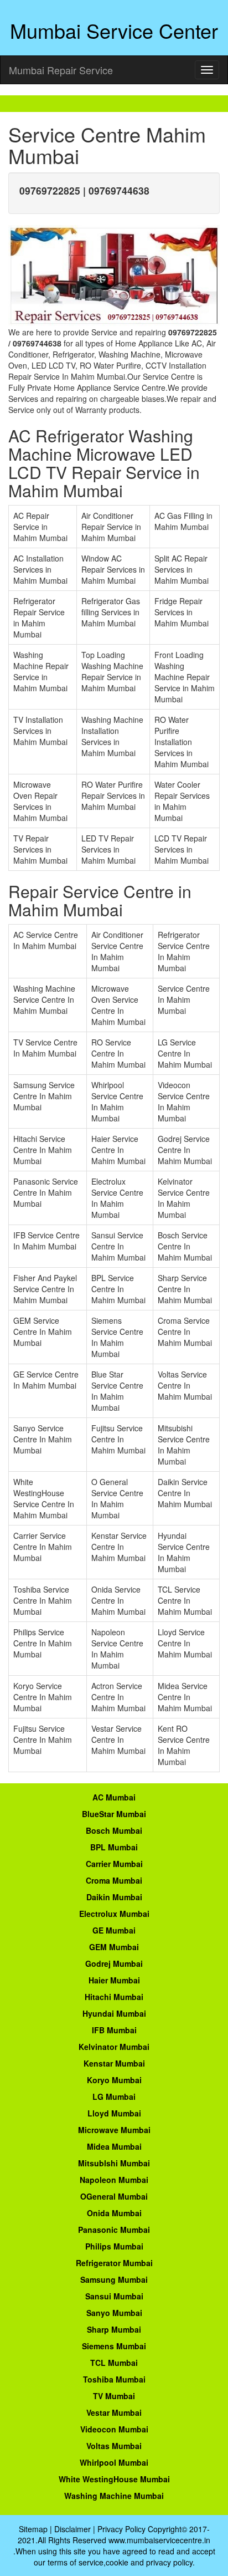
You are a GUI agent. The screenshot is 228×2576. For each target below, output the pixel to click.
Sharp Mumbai (114, 2329)
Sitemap (33, 2529)
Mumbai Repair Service (61, 70)
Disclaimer (72, 2529)
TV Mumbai (114, 2396)
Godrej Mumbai (114, 1963)
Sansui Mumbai (114, 2296)
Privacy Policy (121, 2529)
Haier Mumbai (114, 1980)
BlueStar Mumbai (114, 1814)
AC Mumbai (114, 1797)
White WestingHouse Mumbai (114, 2479)
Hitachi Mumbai (114, 1997)
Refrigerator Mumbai (114, 2263)
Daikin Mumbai (114, 1897)
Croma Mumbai (114, 1880)
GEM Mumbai (114, 1947)
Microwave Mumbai (114, 2130)
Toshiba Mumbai (114, 2379)
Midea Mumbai (114, 2146)
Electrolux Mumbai (114, 1914)
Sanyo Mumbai (114, 2313)
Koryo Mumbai (114, 2080)
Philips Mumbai (114, 2246)
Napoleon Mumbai (114, 2180)
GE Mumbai (114, 1930)
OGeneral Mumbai (114, 2196)
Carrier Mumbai (114, 1864)
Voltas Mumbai (114, 2446)
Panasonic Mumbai (114, 2230)
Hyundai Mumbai (114, 2013)
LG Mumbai (114, 2096)
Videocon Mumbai (114, 2429)
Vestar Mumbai (114, 2412)
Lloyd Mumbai (114, 2113)
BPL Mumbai (114, 1847)
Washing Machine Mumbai (114, 2496)
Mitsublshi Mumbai (114, 2163)
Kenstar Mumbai (114, 2063)
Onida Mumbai (114, 2213)
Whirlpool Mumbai (114, 2462)
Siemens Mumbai (114, 2346)
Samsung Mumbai (114, 2279)
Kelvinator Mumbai (114, 2047)
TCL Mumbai (114, 2363)
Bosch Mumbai (114, 1830)
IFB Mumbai (114, 2030)
